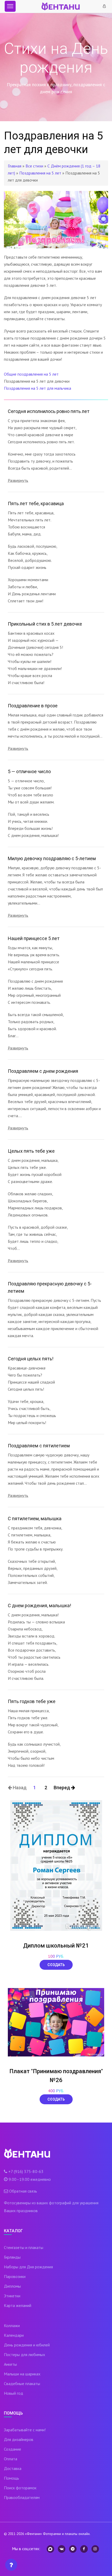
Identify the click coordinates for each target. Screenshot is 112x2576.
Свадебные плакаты (22, 2383)
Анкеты (10, 2364)
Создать (56, 1965)
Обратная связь (23, 2191)
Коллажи (12, 2326)
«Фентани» (33, 2534)
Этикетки (12, 2296)
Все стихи (34, 166)
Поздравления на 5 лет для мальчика (38, 388)
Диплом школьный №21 (56, 1946)
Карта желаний (18, 2305)
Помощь (11, 2478)
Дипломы (12, 2286)
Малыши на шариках (22, 2374)
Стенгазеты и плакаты (24, 2247)
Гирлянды (12, 2257)
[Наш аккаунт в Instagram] (95, 2549)
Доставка (13, 2468)
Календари (14, 2335)
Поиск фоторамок (20, 2488)
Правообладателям (22, 2497)
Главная (15, 166)
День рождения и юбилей (27, 2345)
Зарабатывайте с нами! (25, 2430)
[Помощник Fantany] (11, 2565)
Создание (13, 2449)
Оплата (11, 2459)
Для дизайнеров (19, 2439)
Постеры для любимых (24, 2354)
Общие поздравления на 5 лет (31, 374)
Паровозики (15, 2276)
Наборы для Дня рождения (28, 2267)
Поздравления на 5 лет (40, 173)
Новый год (14, 2393)
